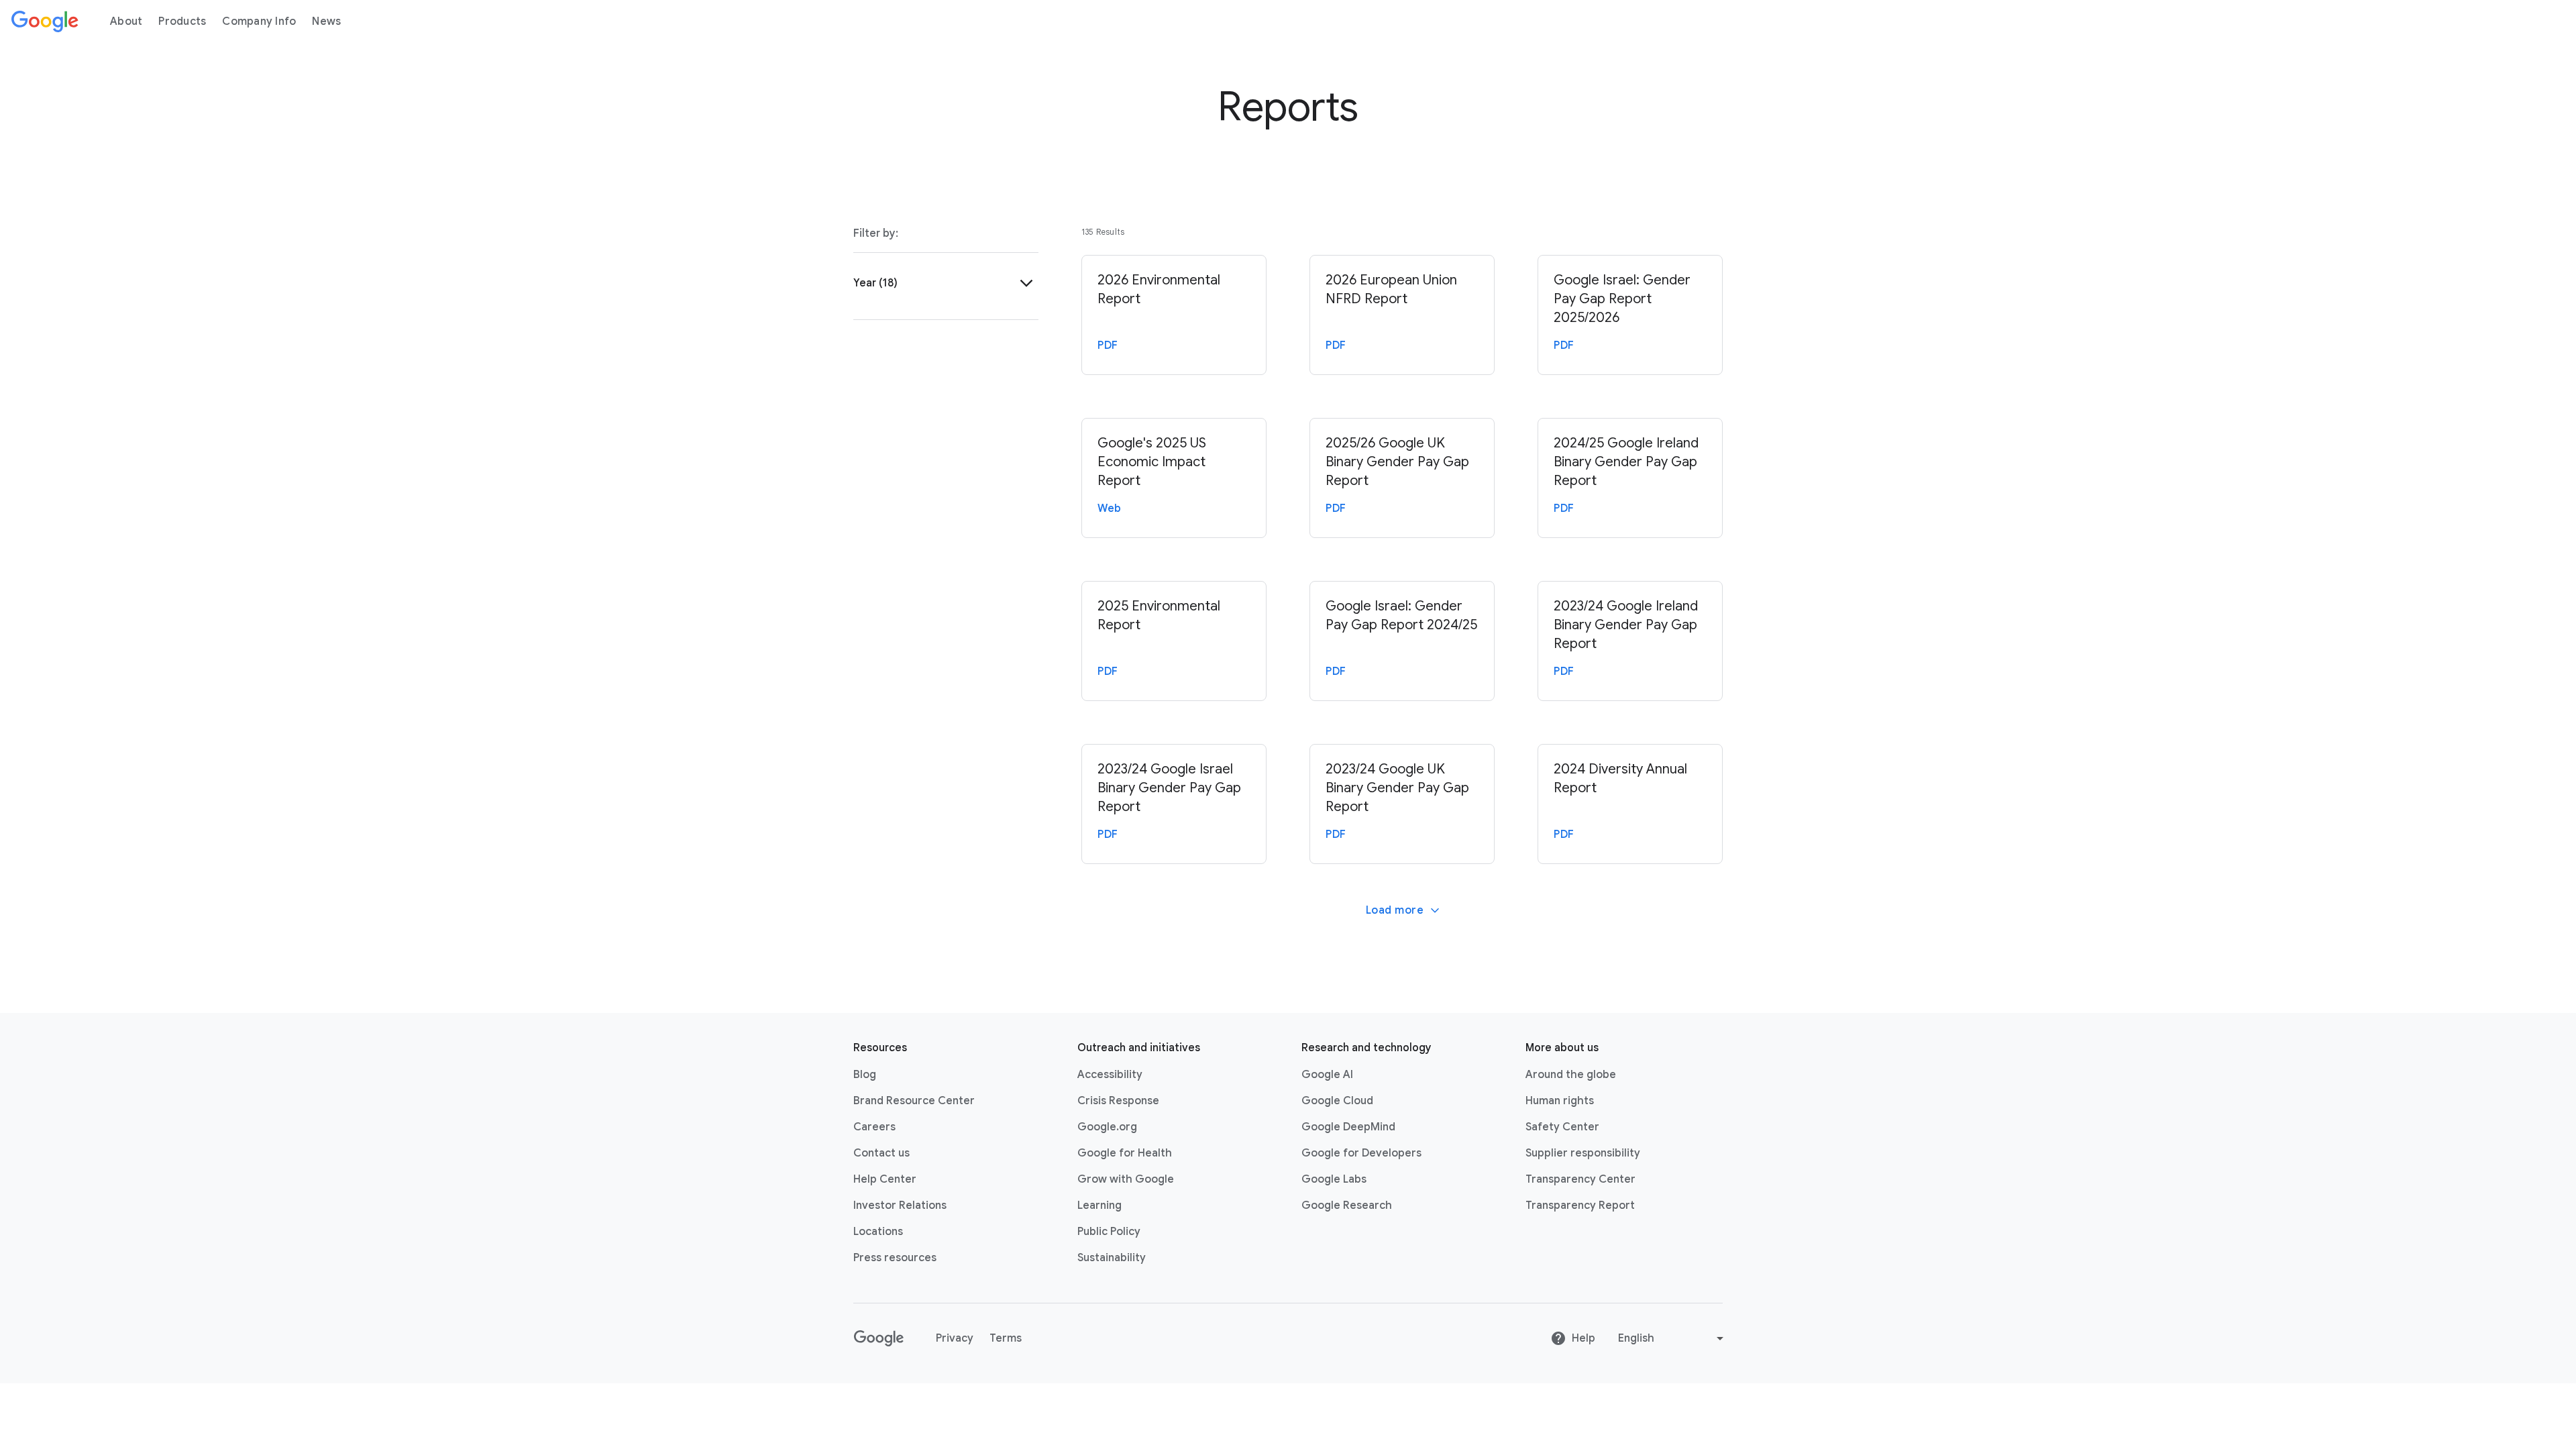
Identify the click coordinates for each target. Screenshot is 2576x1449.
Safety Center (1562, 1127)
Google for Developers (1361, 1153)
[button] (946, 283)
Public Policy (1109, 1232)
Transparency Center (1580, 1179)
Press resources (895, 1258)
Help (1584, 1338)
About (126, 21)
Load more (1395, 910)
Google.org (1107, 1127)
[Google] (45, 21)
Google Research (1347, 1205)
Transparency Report (1580, 1205)
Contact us (881, 1153)
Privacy (955, 1338)
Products (182, 21)
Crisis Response (1118, 1101)
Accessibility (1110, 1075)
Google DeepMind (1348, 1127)
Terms (1006, 1338)
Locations (878, 1232)
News (326, 21)
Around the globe (1571, 1075)
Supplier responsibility (1583, 1153)
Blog (865, 1075)
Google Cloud (1337, 1101)
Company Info (259, 21)
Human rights (1560, 1101)
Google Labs (1334, 1179)
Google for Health (1125, 1153)
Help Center (885, 1179)
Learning (1099, 1205)
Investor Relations (900, 1205)
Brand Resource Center (914, 1101)
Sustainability (1112, 1258)
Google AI (1327, 1075)
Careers (874, 1127)
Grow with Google (1126, 1179)
